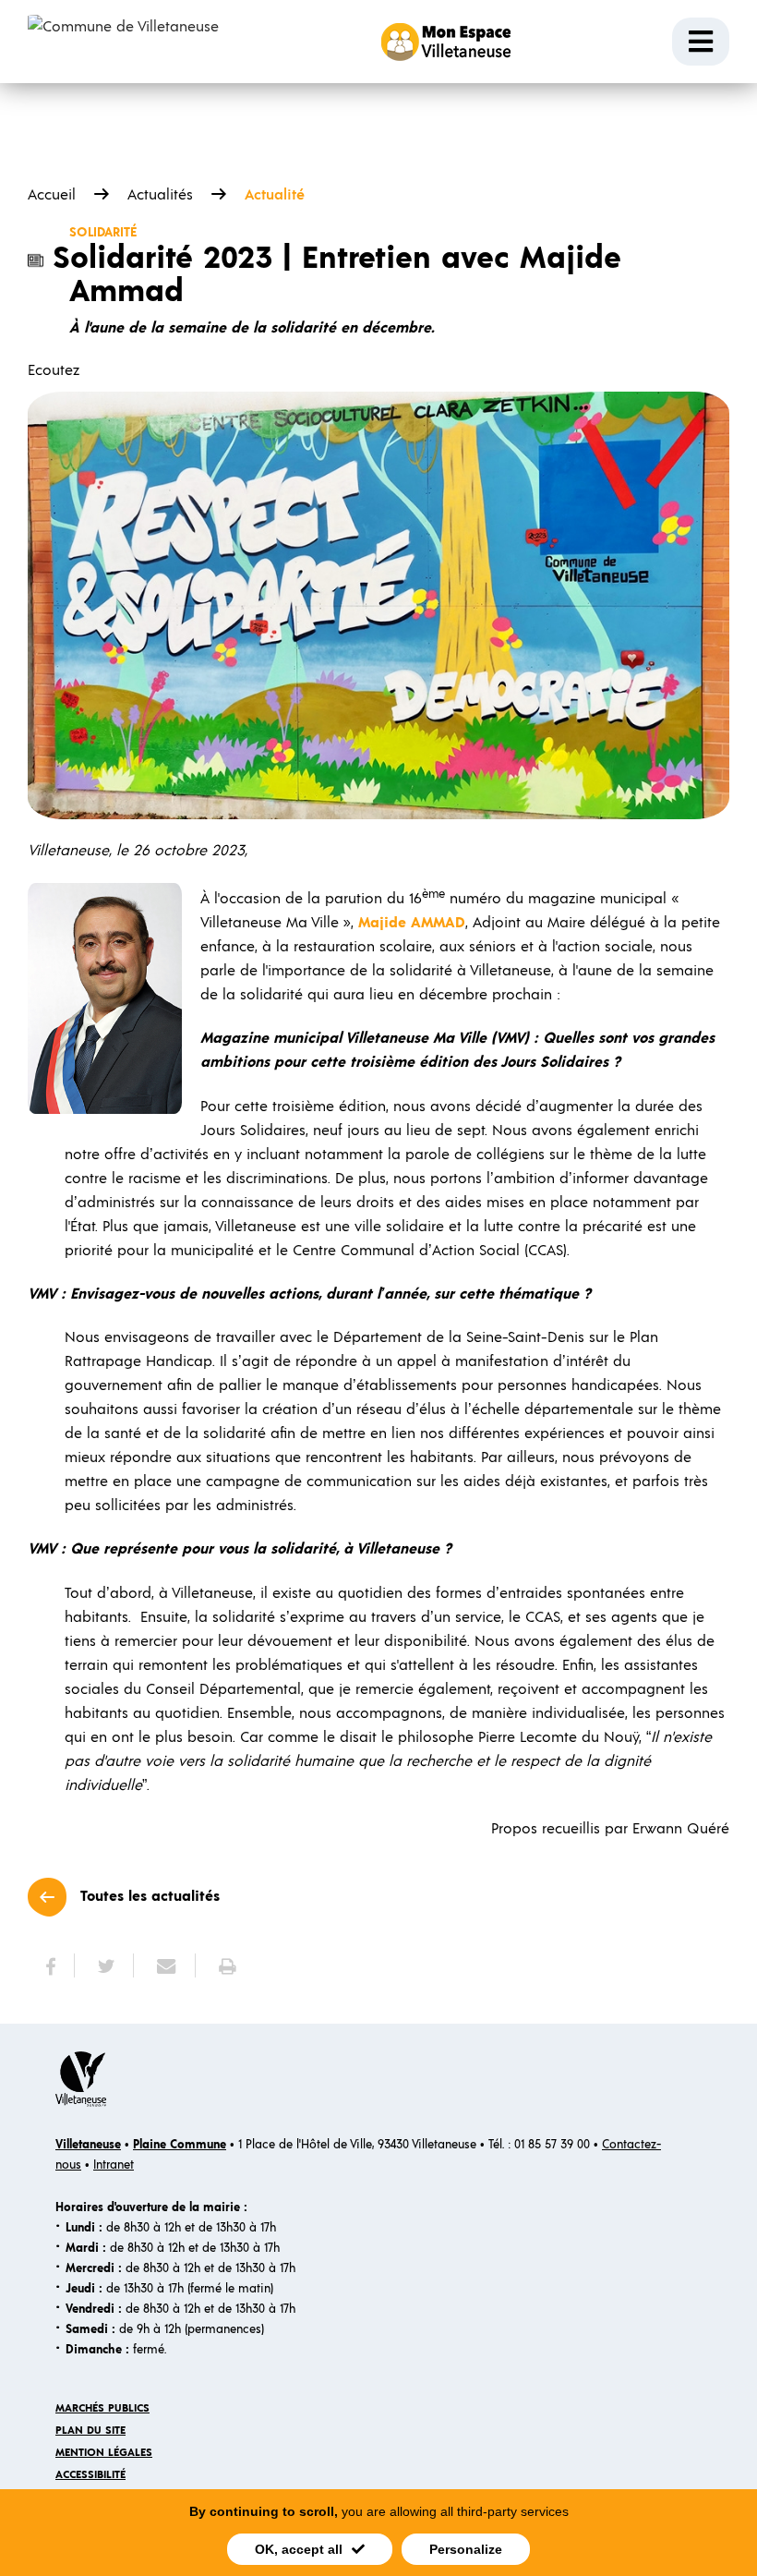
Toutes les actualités (150, 1896)
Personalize (466, 2549)
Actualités (160, 195)
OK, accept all (299, 2549)
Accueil (52, 195)
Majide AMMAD (412, 923)
